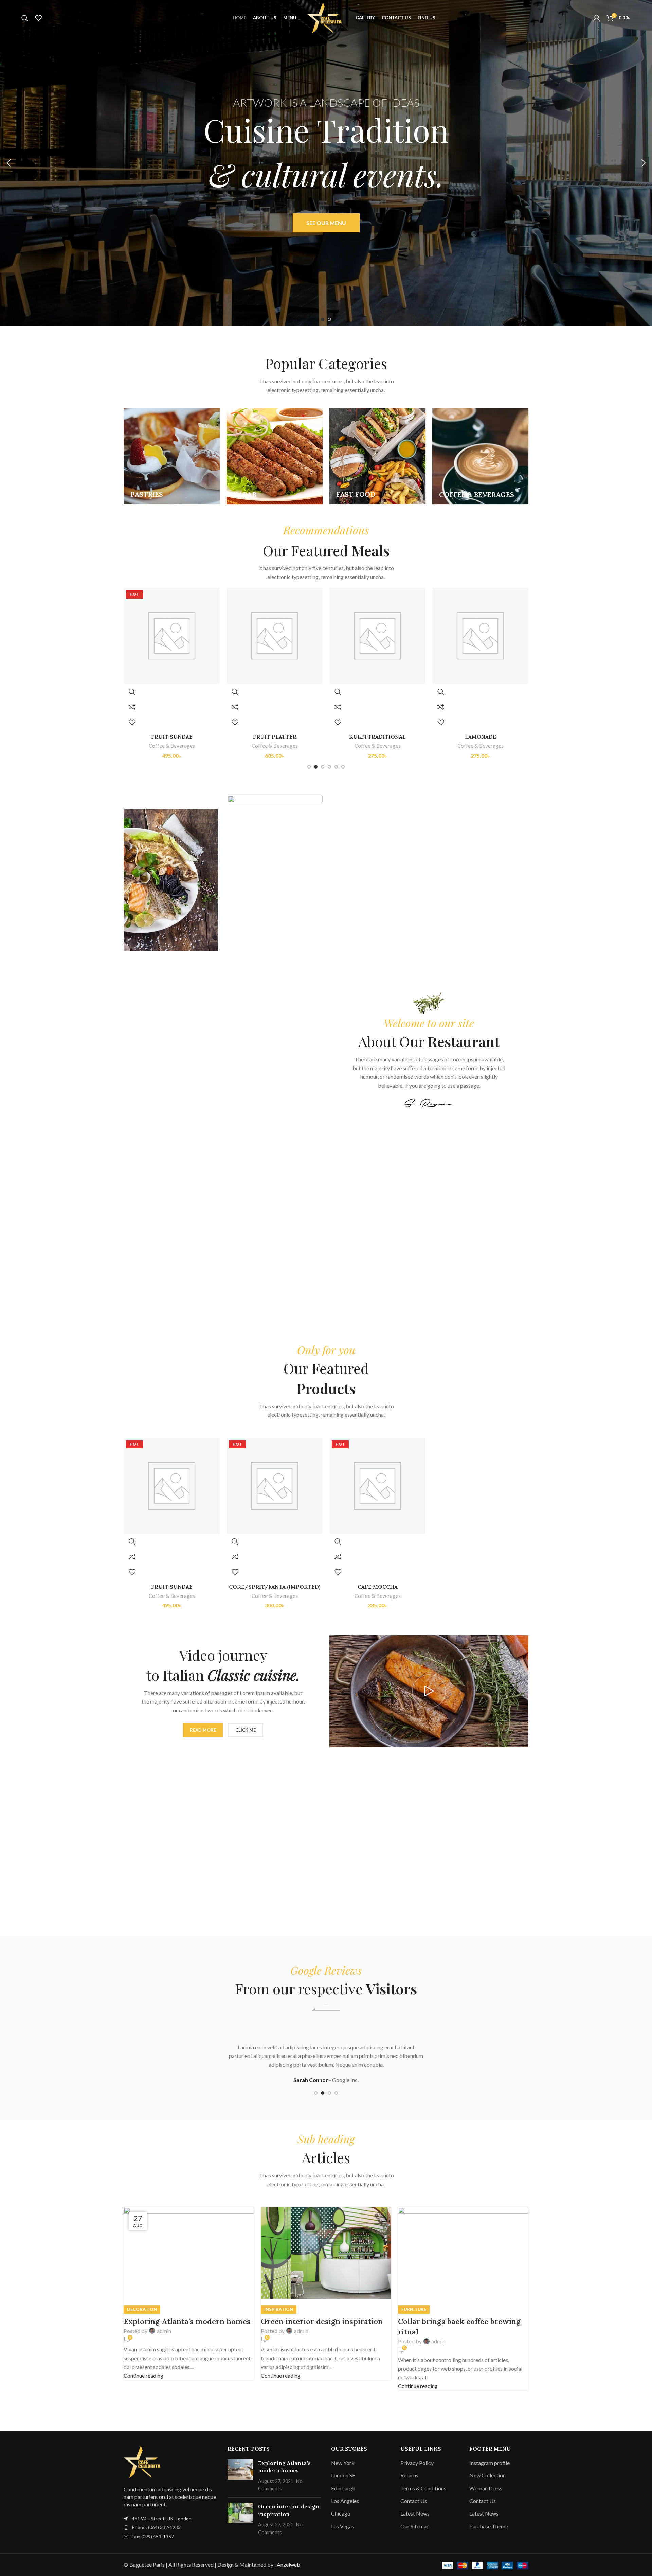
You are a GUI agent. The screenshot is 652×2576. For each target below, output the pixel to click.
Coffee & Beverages (172, 746)
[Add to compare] (132, 707)
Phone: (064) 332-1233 (156, 2527)
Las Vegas (343, 2526)
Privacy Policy (417, 2463)
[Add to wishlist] (132, 722)
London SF (343, 2475)
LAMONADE (378, 737)
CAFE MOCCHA (378, 1587)
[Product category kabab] (275, 456)
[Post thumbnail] (240, 2476)
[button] (8, 163)
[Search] (25, 18)
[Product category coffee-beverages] (480, 456)
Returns (409, 2475)
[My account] (597, 18)
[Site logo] (326, 17)
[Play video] (429, 1691)
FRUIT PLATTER (172, 737)
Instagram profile (490, 2463)
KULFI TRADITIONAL (275, 737)
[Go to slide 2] (329, 319)
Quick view (132, 692)
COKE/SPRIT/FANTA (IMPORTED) (481, 737)
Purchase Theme (489, 2526)
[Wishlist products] (38, 18)
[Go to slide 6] (343, 767)
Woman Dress (486, 2488)
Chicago (341, 2513)
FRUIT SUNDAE (172, 1587)
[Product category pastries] (172, 456)
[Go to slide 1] (323, 319)
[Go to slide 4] (329, 767)
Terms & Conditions (423, 2488)
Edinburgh (343, 2488)
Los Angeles (345, 2501)
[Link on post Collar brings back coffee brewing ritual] (326, 2299)
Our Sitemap (415, 2526)
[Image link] (144, 2461)
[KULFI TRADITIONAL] (275, 636)
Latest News (415, 2513)
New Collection (487, 2475)
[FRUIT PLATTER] (172, 636)
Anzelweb (288, 2565)
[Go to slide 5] (336, 767)
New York (343, 2463)
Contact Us (414, 2501)
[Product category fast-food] (377, 456)
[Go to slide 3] (323, 767)
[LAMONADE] (377, 636)
